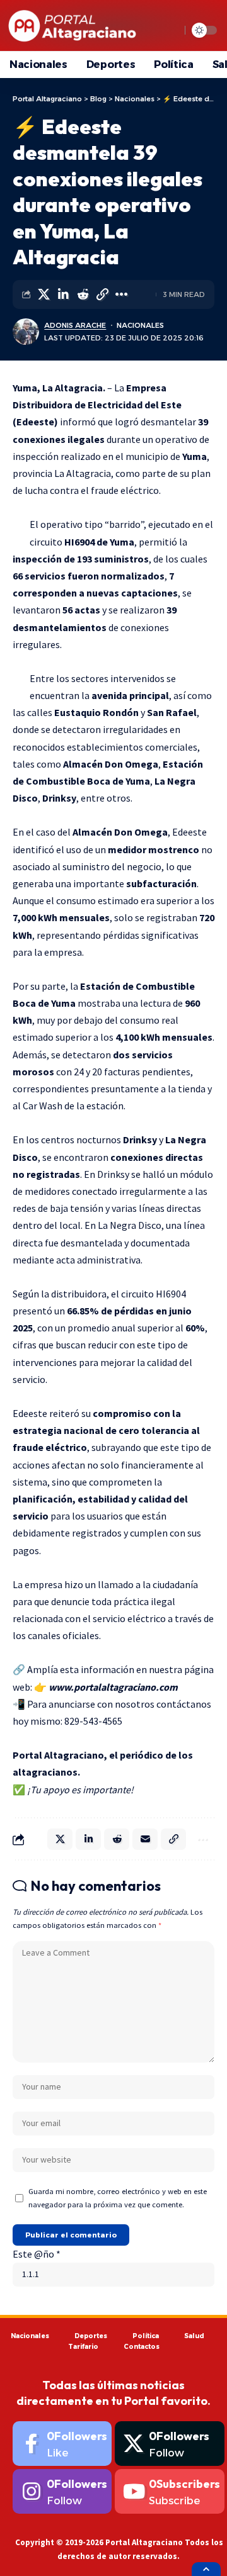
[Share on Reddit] (83, 294)
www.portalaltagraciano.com (113, 1687)
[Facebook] (62, 2444)
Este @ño (37, 2254)
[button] (102, 294)
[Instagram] (62, 2491)
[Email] (145, 1839)
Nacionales (140, 325)
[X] (170, 2444)
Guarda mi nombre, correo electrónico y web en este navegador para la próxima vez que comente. (118, 2198)
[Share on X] (44, 294)
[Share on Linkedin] (63, 294)
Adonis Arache (75, 325)
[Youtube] (170, 2491)
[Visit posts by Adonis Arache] (26, 332)
